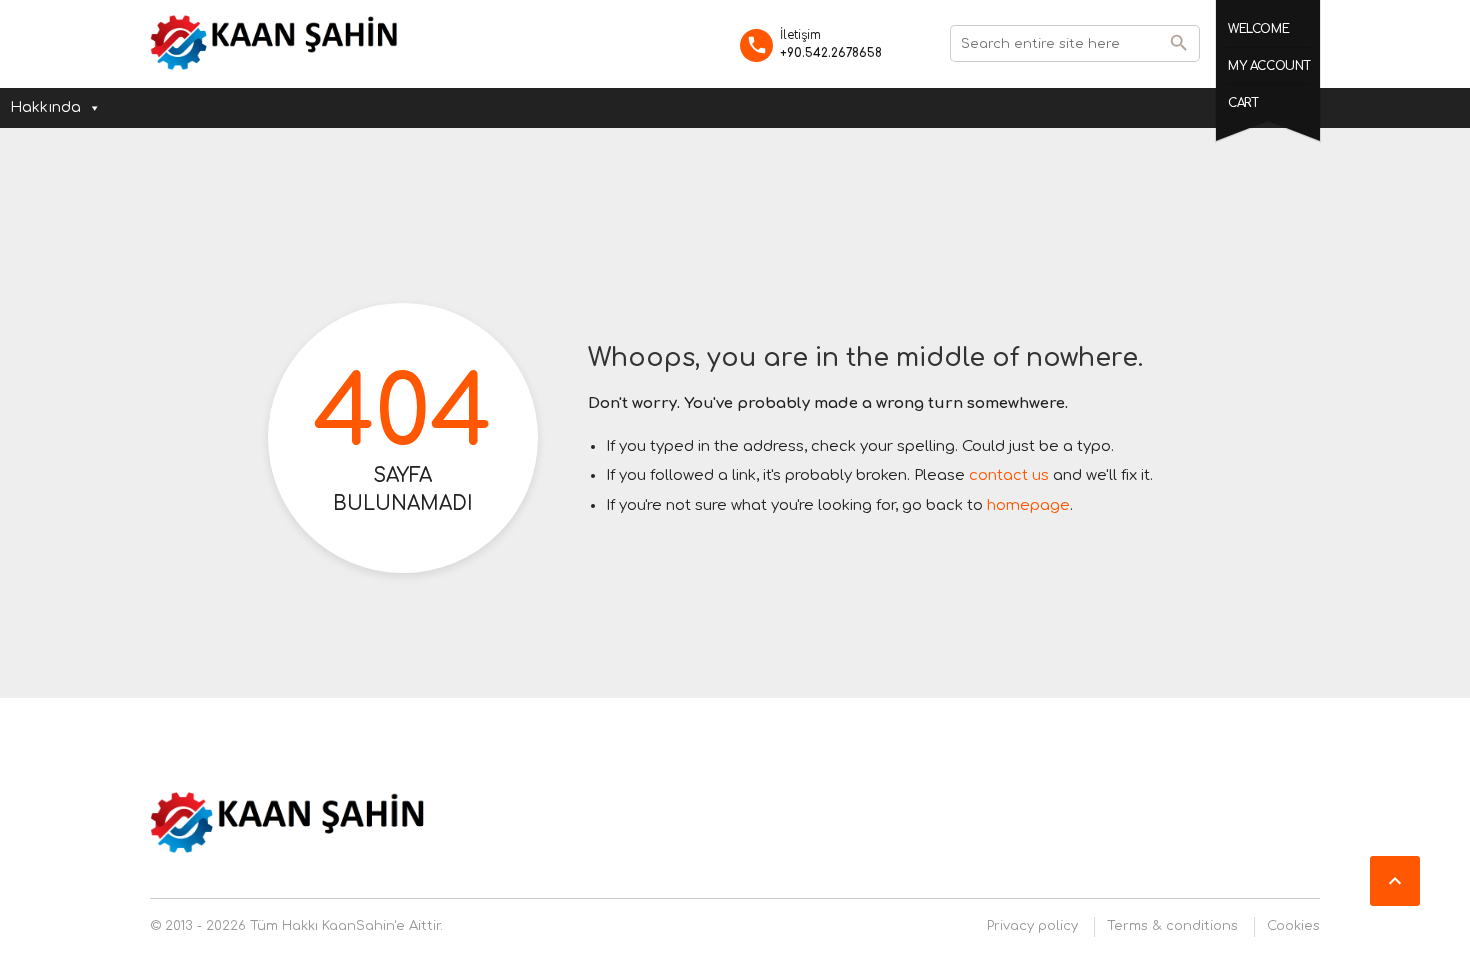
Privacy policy (1032, 926)
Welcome (1258, 29)
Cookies (1293, 926)
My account (1269, 66)
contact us (1009, 475)
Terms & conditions (1172, 926)
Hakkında (45, 107)
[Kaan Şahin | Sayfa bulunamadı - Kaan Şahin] (275, 42)
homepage (1028, 505)
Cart (1243, 103)
